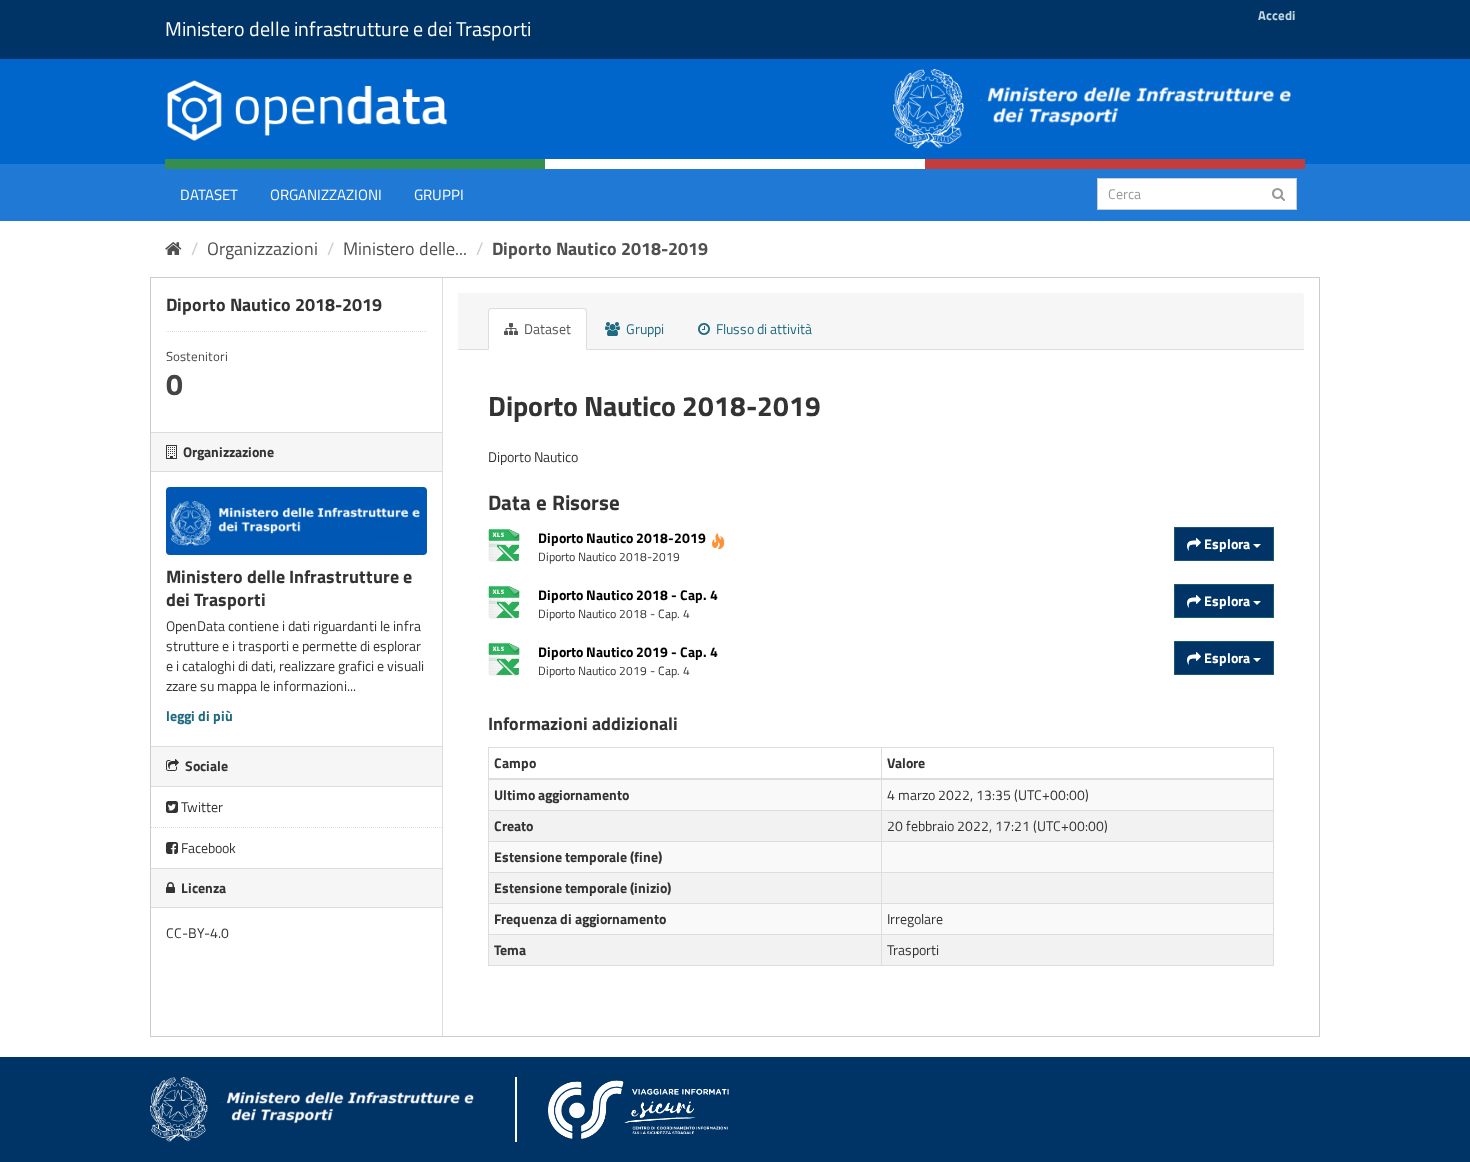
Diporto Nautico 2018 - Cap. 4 (628, 594)
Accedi (1276, 15)
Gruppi (439, 194)
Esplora (1227, 543)
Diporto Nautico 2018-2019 (600, 248)
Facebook (207, 847)
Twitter (200, 806)
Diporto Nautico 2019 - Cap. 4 (628, 651)
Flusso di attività (762, 328)
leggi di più (199, 715)
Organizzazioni (326, 194)
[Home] (173, 248)
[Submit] (1278, 192)
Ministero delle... (405, 248)
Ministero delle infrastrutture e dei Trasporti (348, 28)
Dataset (209, 194)
